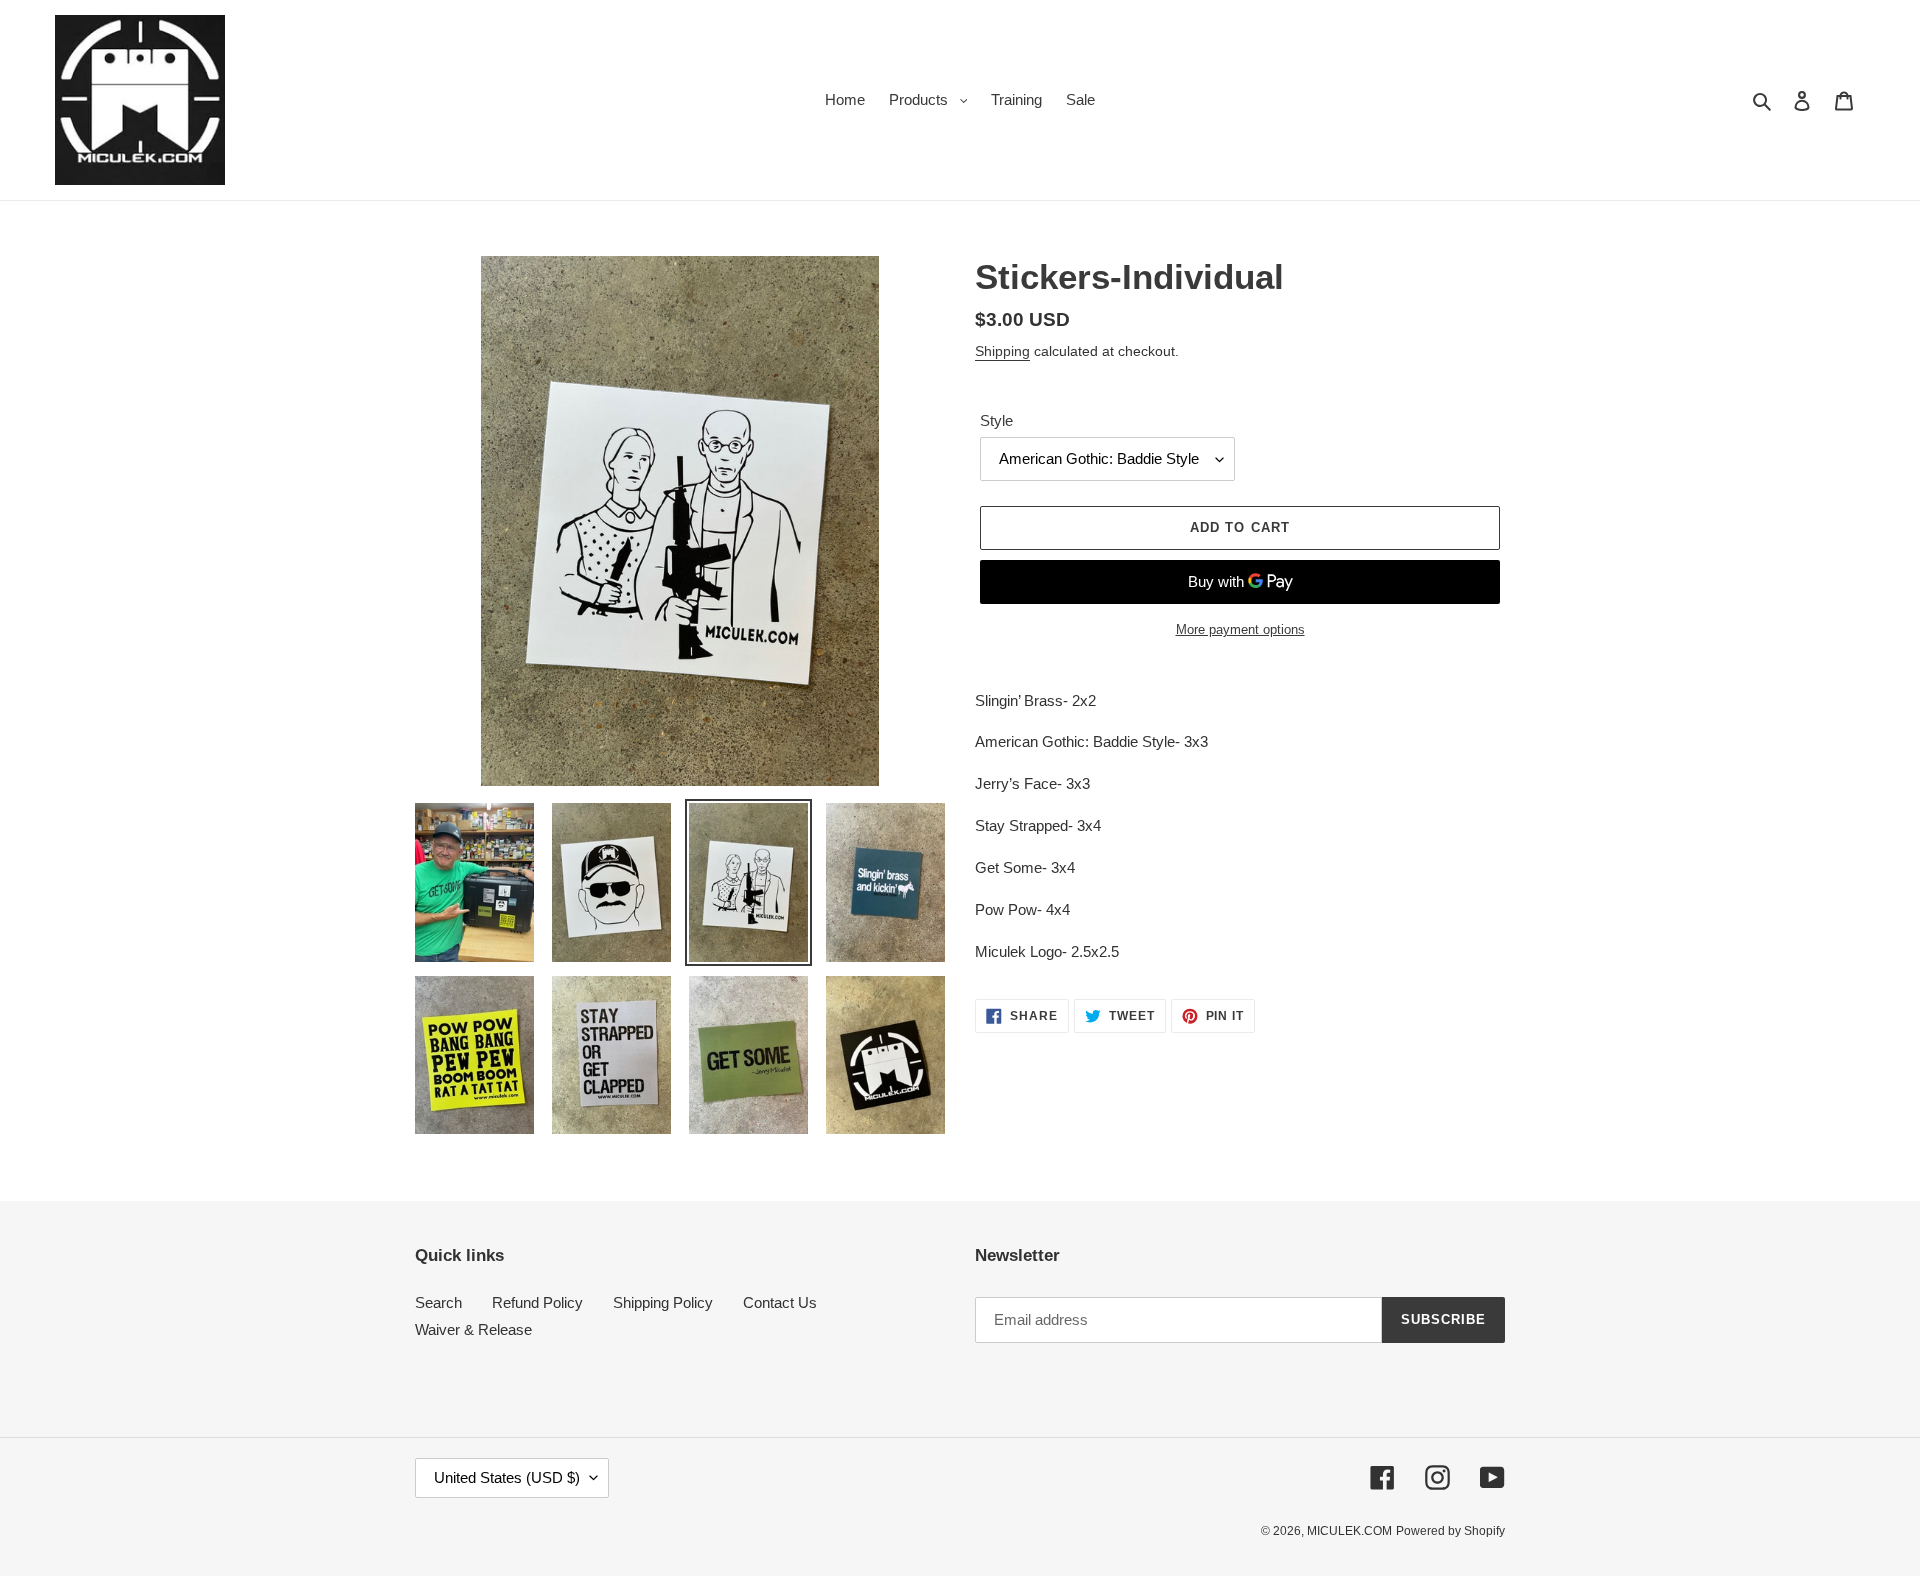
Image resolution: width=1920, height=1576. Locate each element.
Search (438, 1302)
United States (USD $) (507, 1477)
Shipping (1002, 351)
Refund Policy (537, 1302)
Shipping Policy (663, 1302)
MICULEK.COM (1349, 1531)
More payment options (1240, 629)
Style (996, 420)
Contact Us (780, 1302)
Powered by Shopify (1450, 1531)
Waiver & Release (473, 1329)
